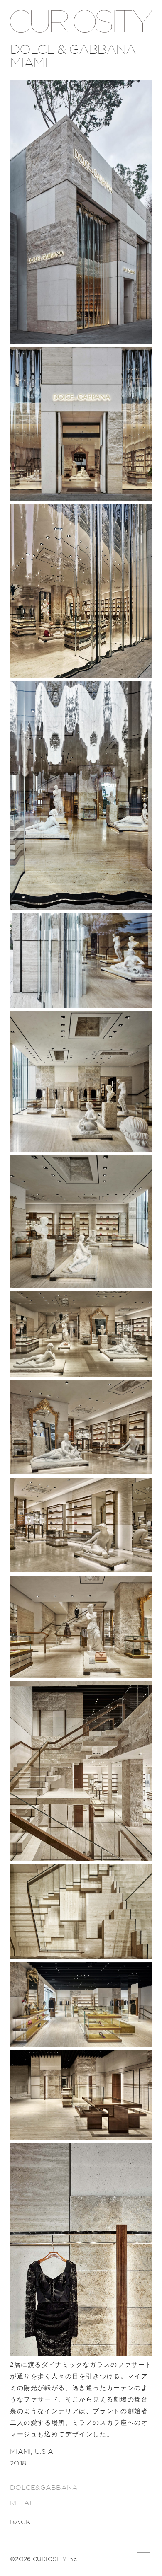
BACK (20, 2522)
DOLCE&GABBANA (44, 2488)
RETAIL (23, 2503)
